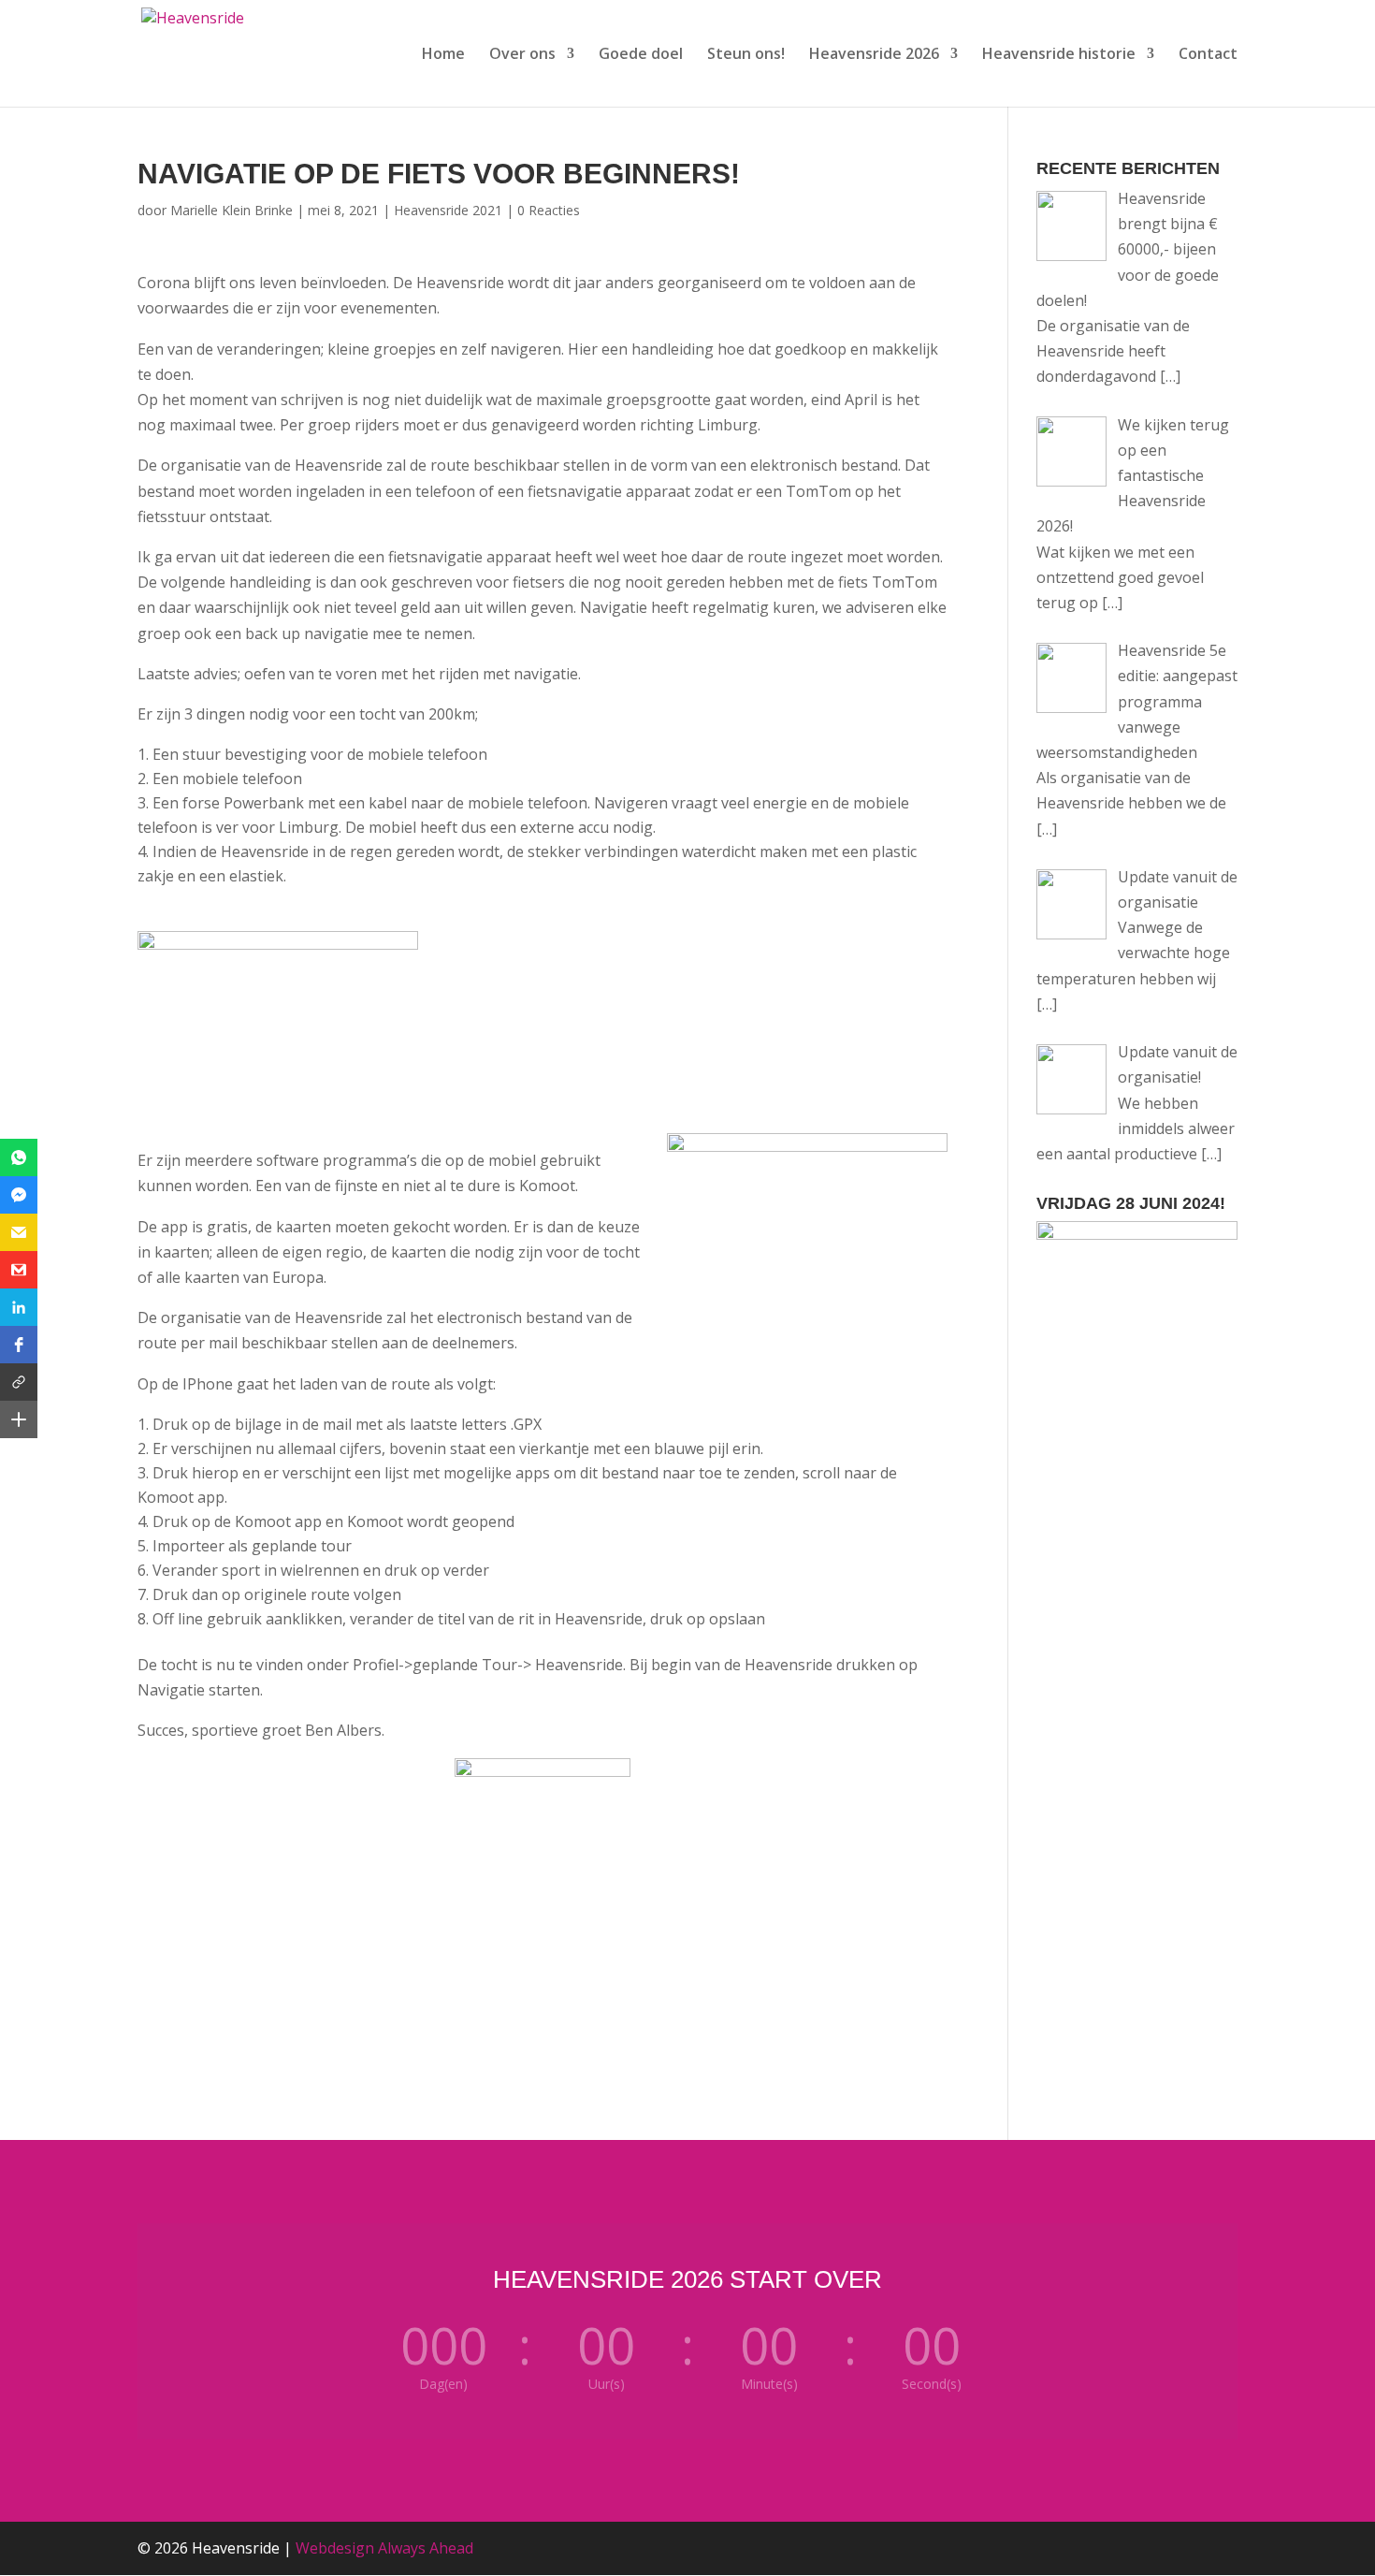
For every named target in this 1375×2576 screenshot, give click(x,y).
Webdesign (335, 2548)
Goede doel (641, 55)
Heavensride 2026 (874, 55)
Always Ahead (426, 2548)
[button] (19, 1157)
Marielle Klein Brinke (232, 210)
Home (443, 55)
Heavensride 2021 (448, 210)
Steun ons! (746, 55)
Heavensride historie (1059, 55)
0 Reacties (549, 210)
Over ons (522, 55)
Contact (1208, 55)
